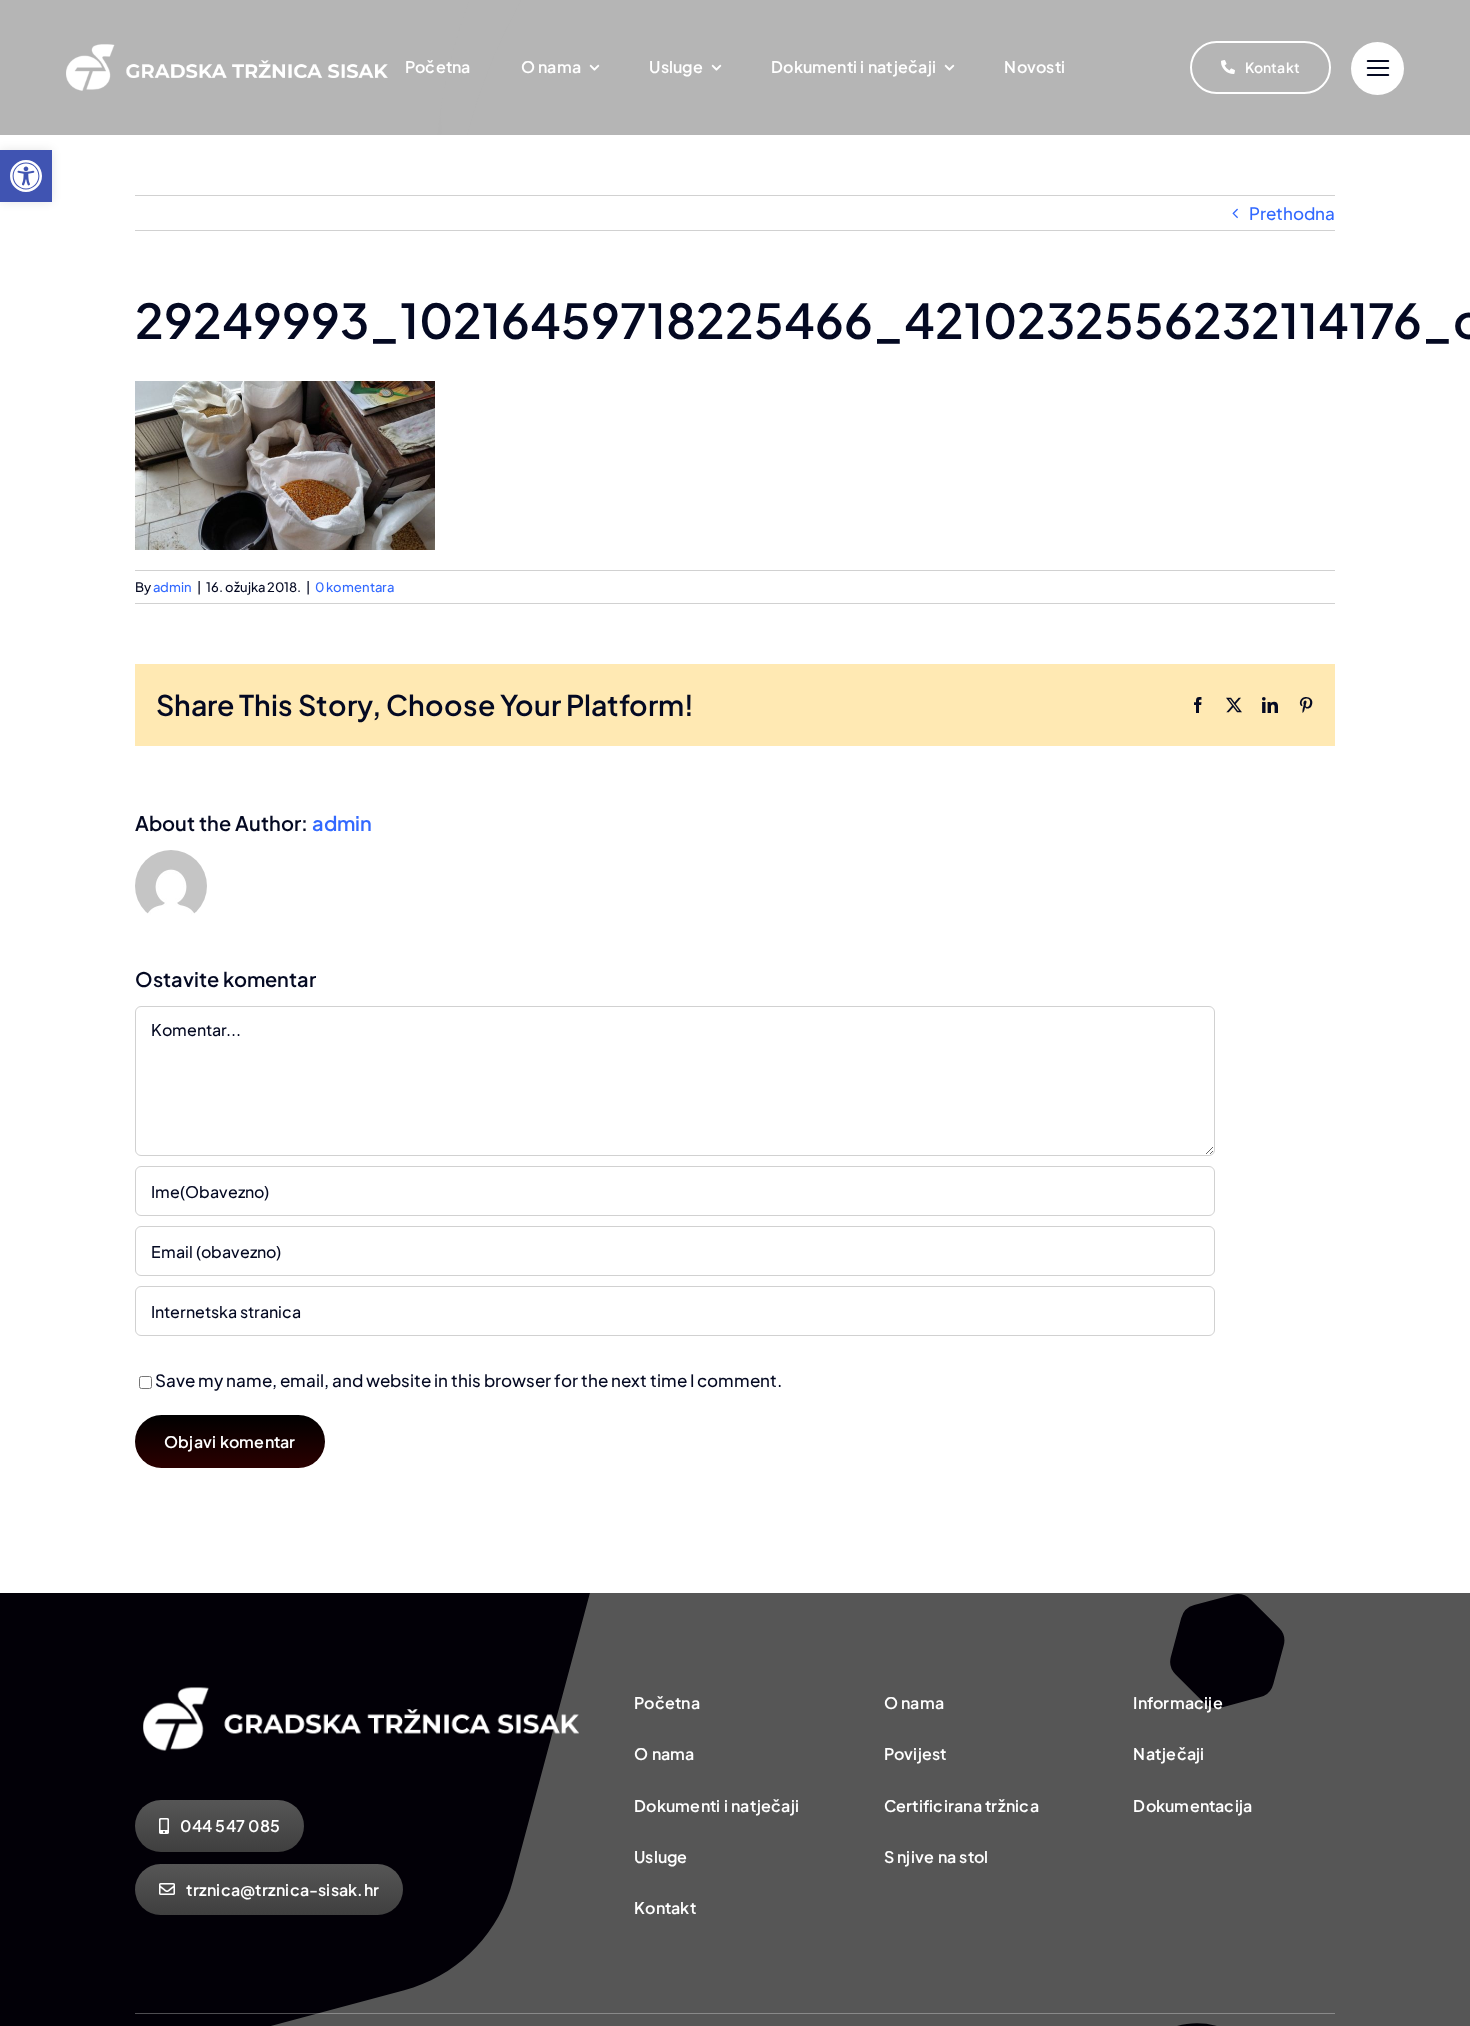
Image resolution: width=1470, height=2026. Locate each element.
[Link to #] (1377, 68)
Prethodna (1292, 213)
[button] (26, 176)
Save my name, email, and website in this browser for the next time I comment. (468, 1380)
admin (172, 587)
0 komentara (354, 587)
